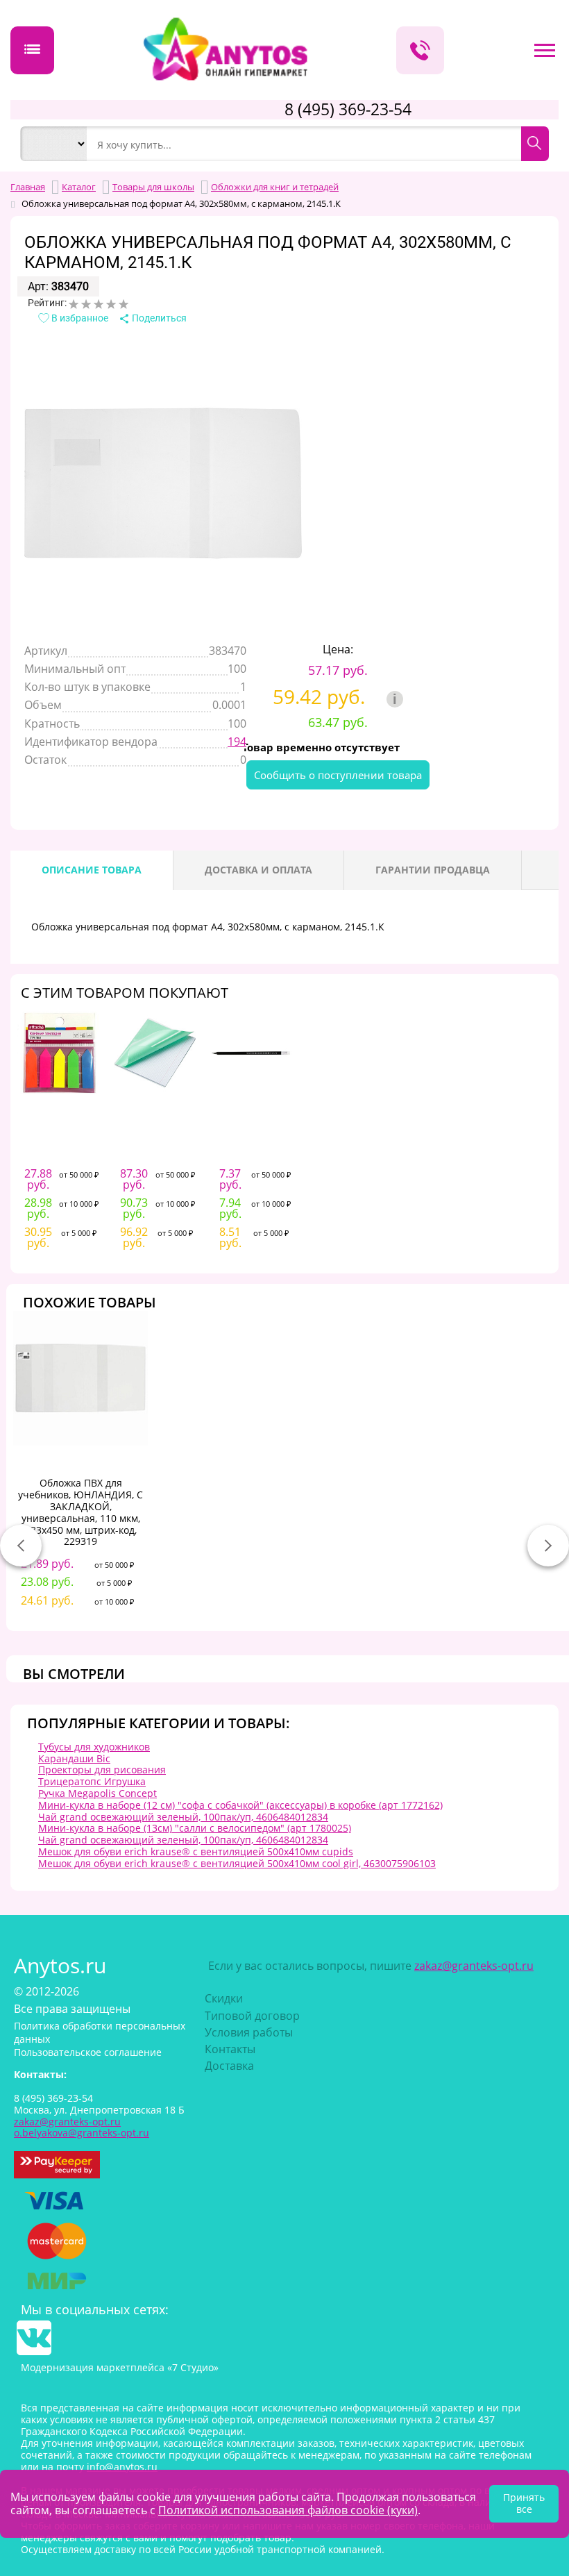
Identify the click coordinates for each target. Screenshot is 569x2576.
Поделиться (158, 318)
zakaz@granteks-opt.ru (474, 1966)
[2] (86, 304)
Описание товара (92, 870)
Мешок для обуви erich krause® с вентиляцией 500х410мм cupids (196, 1851)
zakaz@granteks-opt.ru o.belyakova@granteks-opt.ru (82, 2127)
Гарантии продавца (433, 870)
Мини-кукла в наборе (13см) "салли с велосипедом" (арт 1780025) (195, 1828)
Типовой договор (252, 2016)
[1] (74, 304)
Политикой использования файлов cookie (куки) (288, 2510)
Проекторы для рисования (102, 1770)
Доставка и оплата (258, 870)
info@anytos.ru (122, 2467)
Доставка (229, 2066)
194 (237, 742)
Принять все (524, 2503)
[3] (99, 304)
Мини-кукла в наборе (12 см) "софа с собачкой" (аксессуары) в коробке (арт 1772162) (240, 1805)
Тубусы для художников (94, 1747)
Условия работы (249, 2032)
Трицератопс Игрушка (92, 1781)
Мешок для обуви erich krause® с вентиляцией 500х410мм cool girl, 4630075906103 (237, 1863)
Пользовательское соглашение (88, 2052)
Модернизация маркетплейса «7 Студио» (120, 2367)
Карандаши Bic (74, 1758)
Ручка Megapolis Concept (97, 1793)
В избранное (79, 318)
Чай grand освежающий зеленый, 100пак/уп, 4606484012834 (183, 1817)
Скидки (224, 1998)
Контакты (230, 2049)
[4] (111, 304)
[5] (124, 304)
